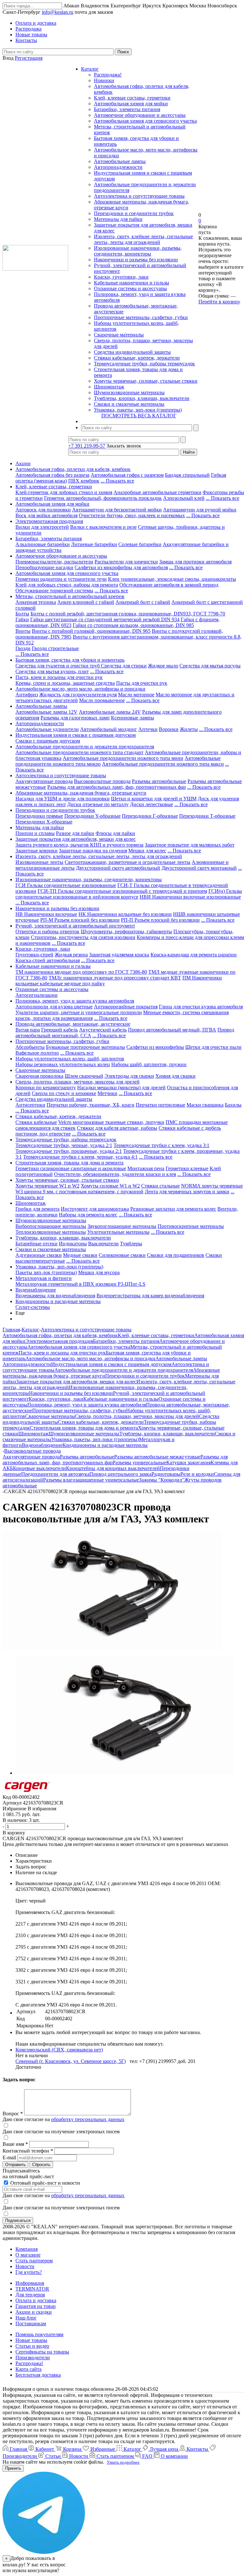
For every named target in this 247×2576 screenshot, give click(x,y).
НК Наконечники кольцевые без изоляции (125, 914)
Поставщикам (31, 2324)
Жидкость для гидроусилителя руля (78, 695)
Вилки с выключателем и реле (103, 527)
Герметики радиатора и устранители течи (61, 579)
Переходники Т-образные (207, 816)
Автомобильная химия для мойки (131, 104)
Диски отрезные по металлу (98, 804)
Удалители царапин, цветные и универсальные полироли (79, 1012)
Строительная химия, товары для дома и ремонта (69, 1163)
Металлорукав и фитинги (44, 1278)
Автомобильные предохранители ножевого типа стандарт (79, 752)
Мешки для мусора (99, 1272)
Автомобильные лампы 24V (110, 712)
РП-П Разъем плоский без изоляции (160, 920)
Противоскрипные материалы (191, 1226)
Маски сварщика (205, 1105)
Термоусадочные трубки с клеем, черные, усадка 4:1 (80, 1157)
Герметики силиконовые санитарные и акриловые (71, 1168)
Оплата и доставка (36, 2300)
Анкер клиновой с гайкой (86, 602)
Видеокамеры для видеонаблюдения (55, 1296)
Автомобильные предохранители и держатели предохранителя (85, 747)
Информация (30, 2283)
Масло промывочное (102, 700)
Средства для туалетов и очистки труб (58, 666)
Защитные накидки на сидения (93, 851)
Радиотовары (166, 1474)
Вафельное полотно (37, 1053)
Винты (23, 631)
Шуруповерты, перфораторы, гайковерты (126, 931)
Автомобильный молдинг (109, 729)
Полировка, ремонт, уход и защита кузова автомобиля (75, 1001)
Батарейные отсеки (37, 1244)
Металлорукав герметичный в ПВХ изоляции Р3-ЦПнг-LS (80, 1284)
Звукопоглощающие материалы (122, 1226)
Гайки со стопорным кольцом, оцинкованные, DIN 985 (133, 625)
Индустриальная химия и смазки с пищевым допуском (76, 735)
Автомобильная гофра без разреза (52, 475)
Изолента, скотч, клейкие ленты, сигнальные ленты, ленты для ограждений (143, 239)
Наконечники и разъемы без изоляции (136, 260)
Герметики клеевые (187, 1168)
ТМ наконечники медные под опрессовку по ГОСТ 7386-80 (81, 972)
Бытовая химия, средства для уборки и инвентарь (70, 660)
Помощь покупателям (39, 2334)
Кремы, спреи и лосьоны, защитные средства (65, 683)
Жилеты (189, 729)
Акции (23, 463)
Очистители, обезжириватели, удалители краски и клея (115, 1174)
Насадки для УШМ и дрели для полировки (63, 799)
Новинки (104, 80)
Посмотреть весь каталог (139, 416)
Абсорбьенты (30, 1047)
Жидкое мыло (163, 666)
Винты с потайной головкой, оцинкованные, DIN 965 (91, 631)
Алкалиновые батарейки (43, 544)
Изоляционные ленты (39, 862)
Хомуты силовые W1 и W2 (110, 1186)
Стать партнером (34, 2261)
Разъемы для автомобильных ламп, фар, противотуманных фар (117, 787)
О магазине (28, 2255)
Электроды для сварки (129, 1076)
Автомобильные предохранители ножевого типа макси (163, 764)
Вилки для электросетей (42, 527)
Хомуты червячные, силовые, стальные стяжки (146, 381)
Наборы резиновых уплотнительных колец (63, 1064)
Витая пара (28, 1030)
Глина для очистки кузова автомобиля (201, 1007)
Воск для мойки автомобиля (46, 515)
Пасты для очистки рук (142, 683)
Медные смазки (80, 1255)
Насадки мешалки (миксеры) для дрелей (121, 1088)
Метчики (107, 1093)
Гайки (22, 619)
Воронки (169, 729)
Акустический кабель (103, 1030)
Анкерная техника (36, 602)
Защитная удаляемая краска (119, 955)
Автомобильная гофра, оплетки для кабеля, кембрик (73, 469)
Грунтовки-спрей (34, 955)
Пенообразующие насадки (44, 567)
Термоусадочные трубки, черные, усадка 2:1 (64, 1145)
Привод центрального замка (120, 1474)
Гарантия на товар (36, 2306)
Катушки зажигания (188, 1462)
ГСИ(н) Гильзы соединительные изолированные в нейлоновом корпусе (129, 894)
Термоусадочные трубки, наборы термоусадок (144, 364)
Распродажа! (108, 75)
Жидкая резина (71, 955)
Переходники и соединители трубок (134, 213)
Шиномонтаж (109, 387)
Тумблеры (131, 1244)
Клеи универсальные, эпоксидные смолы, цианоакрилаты (172, 579)
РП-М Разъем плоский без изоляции (80, 920)
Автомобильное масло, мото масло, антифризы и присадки (80, 689)
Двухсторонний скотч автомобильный (118, 868)
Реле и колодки (197, 1474)
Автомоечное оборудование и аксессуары (140, 115)
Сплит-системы (33, 1307)
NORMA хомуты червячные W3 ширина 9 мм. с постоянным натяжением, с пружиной (129, 1189)
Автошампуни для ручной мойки (200, 510)
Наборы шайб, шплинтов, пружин (149, 1064)
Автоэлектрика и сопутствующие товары (139, 196)
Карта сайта (28, 2369)
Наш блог (26, 2318)
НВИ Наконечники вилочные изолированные (190, 897)
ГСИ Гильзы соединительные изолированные (66, 885)
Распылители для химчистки (126, 562)
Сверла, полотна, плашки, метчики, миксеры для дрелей (78, 1082)
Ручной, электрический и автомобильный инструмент (75, 926)
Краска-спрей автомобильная (48, 960)
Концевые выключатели (39, 1468)
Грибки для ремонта (37, 1209)
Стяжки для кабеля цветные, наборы (117, 1128)
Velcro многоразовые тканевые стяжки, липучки (111, 1122)
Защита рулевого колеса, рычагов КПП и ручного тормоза (79, 845)
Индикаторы (73, 1244)
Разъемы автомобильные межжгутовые (157, 1457)
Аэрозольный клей (184, 498)
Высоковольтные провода (102, 781)
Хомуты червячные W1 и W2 (47, 1186)
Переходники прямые (39, 816)
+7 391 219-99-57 (87, 446)
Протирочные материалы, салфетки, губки (141, 317)
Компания (27, 2249)
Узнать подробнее (123, 2462)
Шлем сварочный (84, 1076)
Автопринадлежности (118, 167)
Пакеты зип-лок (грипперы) (46, 1272)
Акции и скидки (34, 2312)
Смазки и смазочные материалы (129, 404)
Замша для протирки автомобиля (195, 562)
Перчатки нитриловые (160, 1105)
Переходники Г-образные (150, 816)
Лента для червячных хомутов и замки (187, 1192)
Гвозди (23, 648)
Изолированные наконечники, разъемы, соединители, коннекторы (138, 251)
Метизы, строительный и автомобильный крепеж (70, 596)
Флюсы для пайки (115, 833)
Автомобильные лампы (120, 161)
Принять (13, 2468)
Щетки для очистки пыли (213, 1047)
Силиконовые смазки (122, 1255)
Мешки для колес (147, 851)
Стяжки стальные (160, 1186)
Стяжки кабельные (36, 1122)
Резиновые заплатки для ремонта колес (173, 1209)
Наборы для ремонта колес (88, 1215)
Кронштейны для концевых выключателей (113, 1468)
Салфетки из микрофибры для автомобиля (121, 567)
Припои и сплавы (35, 833)
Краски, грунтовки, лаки (121, 277)
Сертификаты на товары (42, 2352)
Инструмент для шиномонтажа (95, 1209)
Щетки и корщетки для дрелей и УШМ (154, 799)
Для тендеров (30, 2295)
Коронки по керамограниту (46, 1088)
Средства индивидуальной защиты (132, 352)
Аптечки (148, 729)
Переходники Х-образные (44, 822)
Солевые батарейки (140, 544)
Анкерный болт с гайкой (143, 602)
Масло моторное (136, 695)
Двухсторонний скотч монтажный (199, 868)
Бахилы (233, 1105)
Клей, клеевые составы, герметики (132, 98)
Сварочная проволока (39, 1076)
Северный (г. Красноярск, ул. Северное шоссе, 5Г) (71, 2061)
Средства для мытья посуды (210, 666)
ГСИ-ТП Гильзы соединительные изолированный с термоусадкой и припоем (122, 891)
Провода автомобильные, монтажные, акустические (73, 1024)
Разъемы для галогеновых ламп (75, 718)
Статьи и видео (32, 2346)
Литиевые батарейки (94, 544)
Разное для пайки (75, 833)
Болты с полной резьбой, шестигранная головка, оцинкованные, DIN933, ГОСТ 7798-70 (128, 614)
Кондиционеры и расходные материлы (58, 1301)
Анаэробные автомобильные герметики (157, 492)
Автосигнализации (37, 995)
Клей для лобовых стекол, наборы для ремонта (67, 585)
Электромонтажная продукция (49, 521)
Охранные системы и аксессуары (130, 288)
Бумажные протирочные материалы (86, 1047)
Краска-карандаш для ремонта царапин (194, 955)
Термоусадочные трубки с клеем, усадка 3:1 (161, 1145)
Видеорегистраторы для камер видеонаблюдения (150, 1296)
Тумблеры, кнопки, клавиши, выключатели (142, 398)
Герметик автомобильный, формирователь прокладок (103, 498)
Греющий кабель (59, 1030)
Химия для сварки (175, 1076)
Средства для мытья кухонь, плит (52, 671)
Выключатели (103, 1244)
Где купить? (29, 2272)
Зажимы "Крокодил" (162, 1480)
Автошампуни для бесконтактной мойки (117, 510)
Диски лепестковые (151, 804)
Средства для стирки (124, 666)
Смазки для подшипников (176, 1255)
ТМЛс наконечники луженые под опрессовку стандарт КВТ (115, 978)
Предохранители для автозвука (55, 1474)
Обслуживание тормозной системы (54, 591)
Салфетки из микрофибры (155, 1047)
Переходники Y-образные (92, 816)
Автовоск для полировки (43, 510)
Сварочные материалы (119, 335)
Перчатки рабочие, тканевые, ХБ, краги (91, 1105)
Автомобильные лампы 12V (46, 712)
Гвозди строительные (55, 648)
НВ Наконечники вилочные (46, 914)
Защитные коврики (37, 851)
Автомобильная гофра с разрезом (127, 475)
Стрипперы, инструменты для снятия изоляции (83, 937)
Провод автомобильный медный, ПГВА (172, 1030)
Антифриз (27, 695)
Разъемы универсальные (139, 1462)
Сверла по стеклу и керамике (64, 1093)
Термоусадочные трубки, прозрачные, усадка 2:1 (69, 1151)
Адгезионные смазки (39, 1255)
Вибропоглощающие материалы (51, 1226)
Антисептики (30, 1105)
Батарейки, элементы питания (127, 109)
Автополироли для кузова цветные (54, 1007)
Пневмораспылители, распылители (54, 562)
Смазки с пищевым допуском (48, 741)
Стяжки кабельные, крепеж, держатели (137, 358)
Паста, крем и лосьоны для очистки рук (59, 677)
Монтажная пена (146, 1168)
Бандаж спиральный (187, 475)
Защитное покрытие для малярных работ (190, 845)
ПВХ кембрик (84, 481)
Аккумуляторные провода (44, 781)
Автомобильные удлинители (47, 729)
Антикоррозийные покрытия (126, 1007)
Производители (33, 2358)
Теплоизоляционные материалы (51, 1232)
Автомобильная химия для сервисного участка (145, 121)
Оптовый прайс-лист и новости (45, 2183)
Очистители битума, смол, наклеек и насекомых (132, 515)
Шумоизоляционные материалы (129, 392)
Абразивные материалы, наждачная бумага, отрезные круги (81, 793)
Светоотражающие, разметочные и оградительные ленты (128, 862)
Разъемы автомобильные (159, 781)
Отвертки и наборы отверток (47, 931)
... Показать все (117, 481)
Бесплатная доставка (38, 2375)
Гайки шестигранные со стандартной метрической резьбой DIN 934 (105, 619)
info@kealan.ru (58, 12)
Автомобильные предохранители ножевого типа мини (123, 758)
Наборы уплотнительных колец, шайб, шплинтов (70, 1059)
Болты (22, 614)
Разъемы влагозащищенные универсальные (91, 1480)
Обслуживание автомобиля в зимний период (169, 585)
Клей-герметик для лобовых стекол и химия (64, 492)
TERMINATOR (32, 2289)
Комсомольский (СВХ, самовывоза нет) (59, 2050)
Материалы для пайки (118, 219)
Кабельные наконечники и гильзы (132, 283)
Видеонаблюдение (36, 1290)
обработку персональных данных (88, 2119)
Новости (25, 2266)
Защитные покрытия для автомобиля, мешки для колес (76, 839)
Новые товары (31, 2340)
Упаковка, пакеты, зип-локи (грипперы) (138, 410)
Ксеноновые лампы (133, 718)
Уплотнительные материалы (118, 1232)
